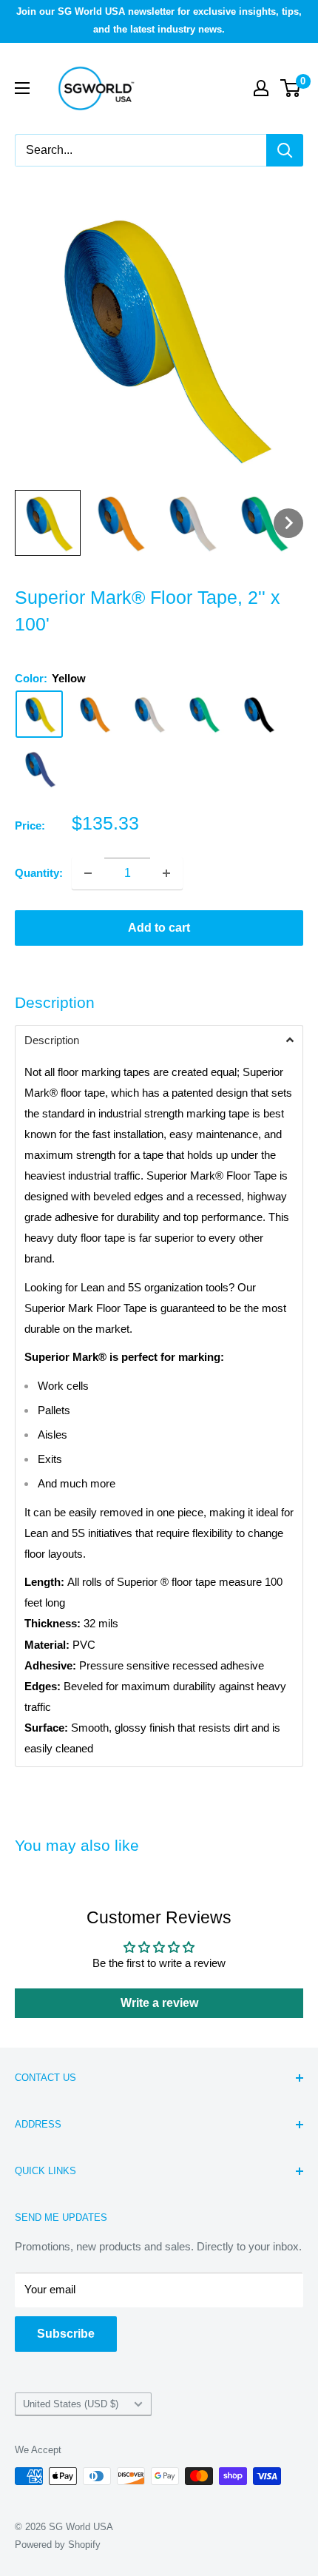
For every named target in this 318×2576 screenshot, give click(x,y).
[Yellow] (39, 714)
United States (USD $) (71, 2404)
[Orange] (94, 714)
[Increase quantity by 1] (166, 873)
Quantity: (39, 873)
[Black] (258, 714)
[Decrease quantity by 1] (88, 873)
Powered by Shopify (58, 2545)
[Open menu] (22, 88)
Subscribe (66, 2334)
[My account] (261, 88)
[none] (48, 523)
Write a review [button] (159, 2003)
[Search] (285, 150)
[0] (291, 88)
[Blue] (39, 769)
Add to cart (159, 928)
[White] (149, 714)
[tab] (159, 1040)
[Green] (203, 714)
